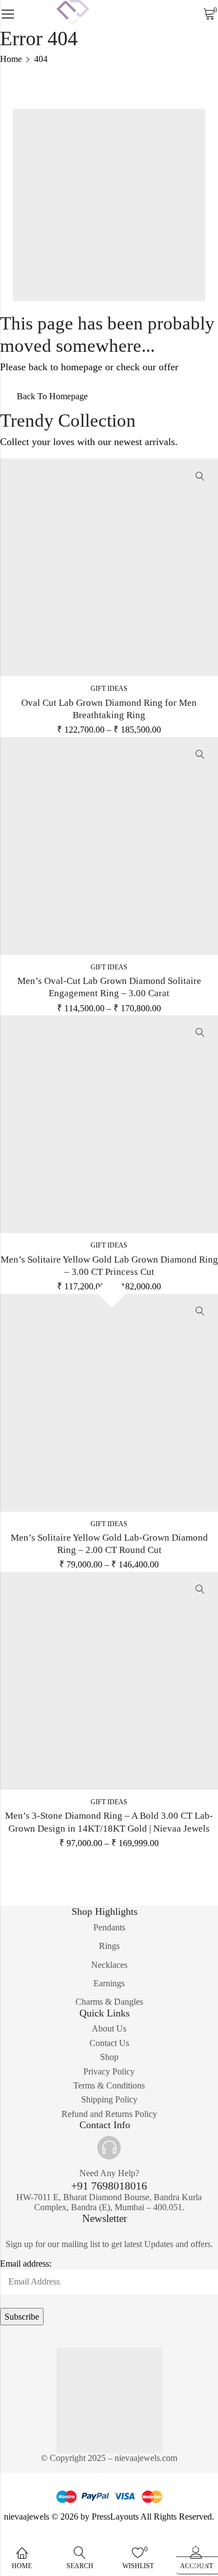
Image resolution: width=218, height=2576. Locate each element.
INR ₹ (192, 2563)
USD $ (193, 2546)
